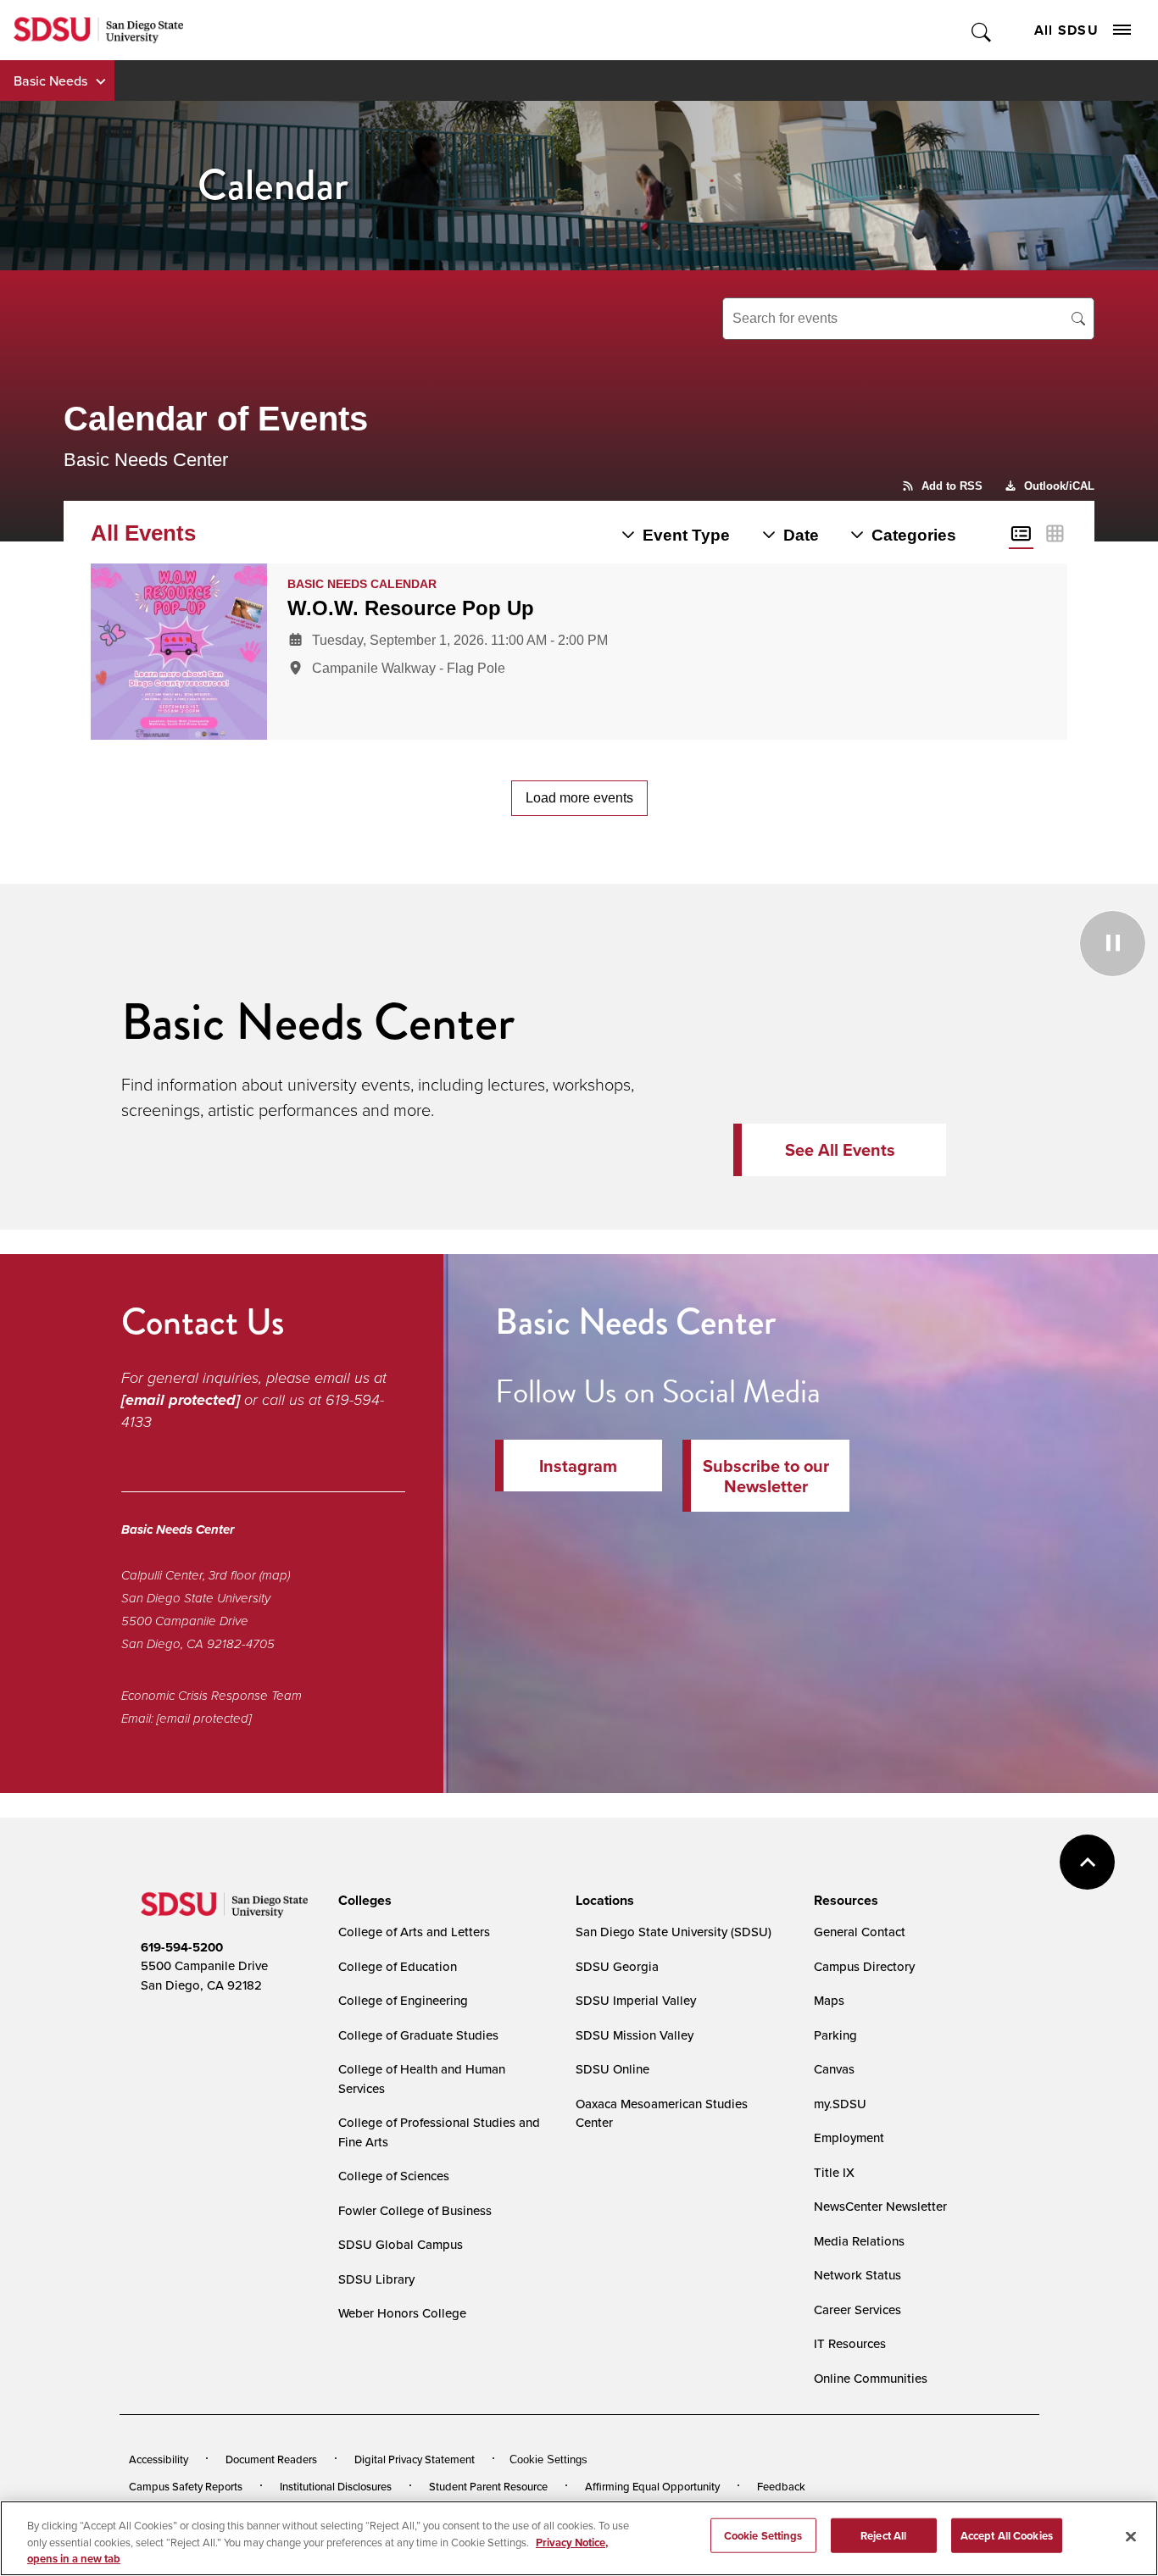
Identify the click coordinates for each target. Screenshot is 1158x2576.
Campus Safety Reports (186, 2486)
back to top (1087, 1862)
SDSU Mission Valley (635, 2035)
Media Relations (859, 2241)
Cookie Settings (548, 2459)
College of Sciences (394, 2176)
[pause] (929, 1057)
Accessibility (159, 2459)
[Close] (1131, 2536)
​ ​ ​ (508, 941)
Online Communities (871, 2378)
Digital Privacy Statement (415, 2459)
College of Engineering (403, 2000)
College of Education (398, 1966)
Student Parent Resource (488, 2486)
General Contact (860, 1932)
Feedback (781, 2486)
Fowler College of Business (415, 2210)
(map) (275, 1575)
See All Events (840, 1150)
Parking (835, 2035)
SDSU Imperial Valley (636, 2000)
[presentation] (362, 1901)
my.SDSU (840, 2104)
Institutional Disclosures (336, 2486)
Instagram (578, 1466)
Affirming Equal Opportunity (652, 2486)
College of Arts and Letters (414, 1932)
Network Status (857, 2275)
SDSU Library (376, 2279)
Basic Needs (50, 80)
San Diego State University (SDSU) (674, 1932)
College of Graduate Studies (418, 2035)
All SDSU (1066, 30)
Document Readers (271, 2459)
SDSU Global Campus (401, 2244)
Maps (829, 2000)
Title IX (834, 2172)
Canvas (834, 2069)
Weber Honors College (402, 2313)
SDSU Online (612, 2069)
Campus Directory (864, 1966)
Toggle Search (982, 30)
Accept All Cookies (1007, 2535)
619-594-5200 (182, 1947)
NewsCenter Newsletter (880, 2206)
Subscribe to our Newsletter (766, 1476)
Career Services (857, 2310)
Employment (849, 2137)
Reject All (883, 2535)
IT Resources (850, 2343)
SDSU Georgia (617, 1966)
